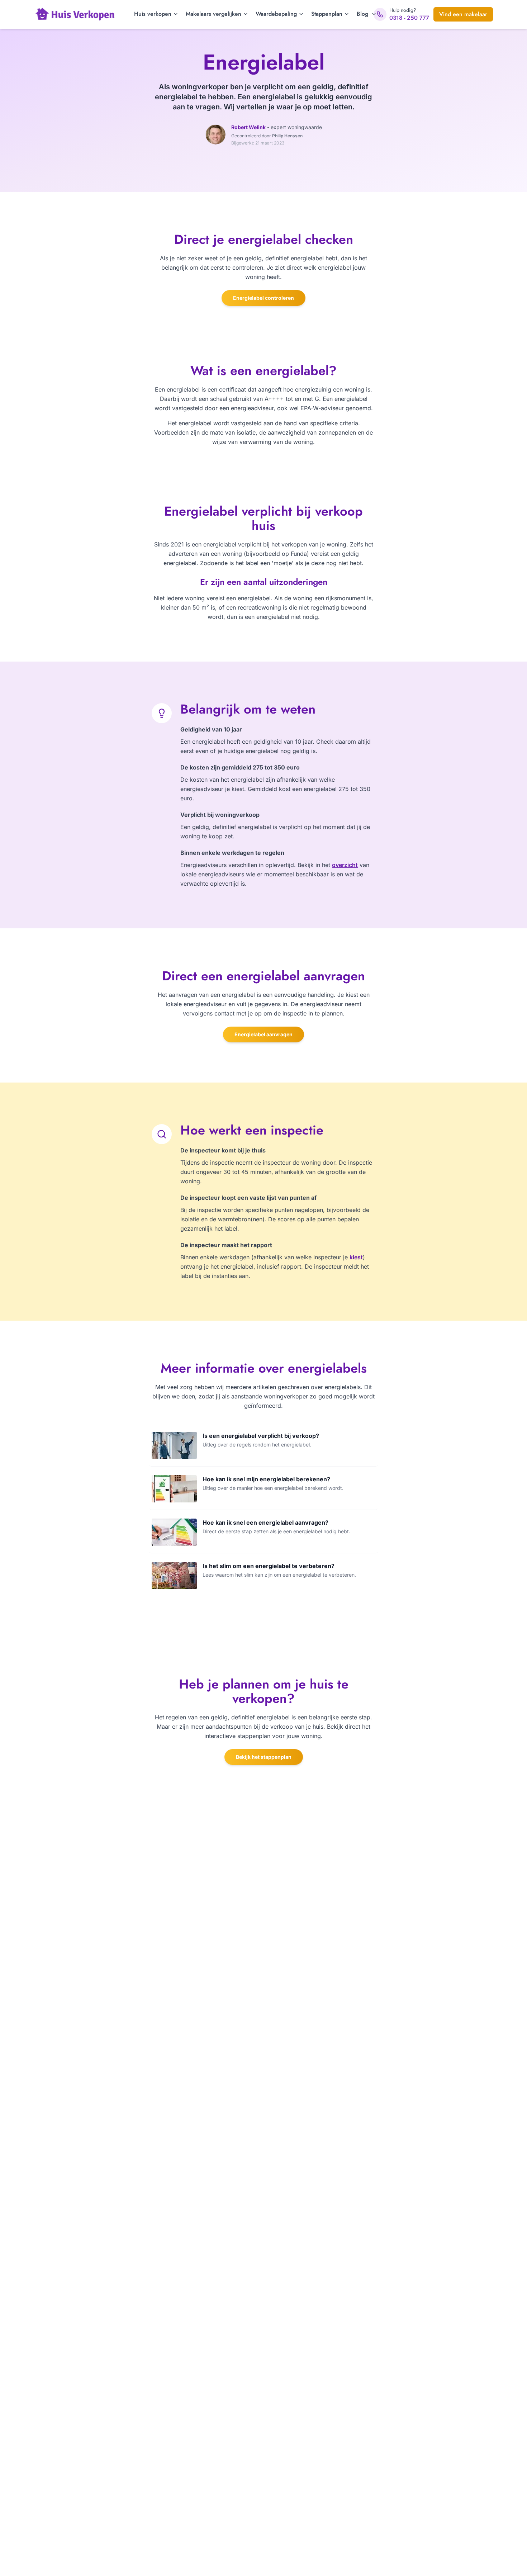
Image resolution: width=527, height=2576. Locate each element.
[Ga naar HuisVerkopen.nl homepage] (75, 14)
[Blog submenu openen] (373, 14)
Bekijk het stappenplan (264, 1757)
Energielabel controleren (263, 298)
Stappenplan (327, 14)
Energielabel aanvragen (263, 1034)
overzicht (345, 865)
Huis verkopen (153, 14)
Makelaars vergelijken (213, 14)
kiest (356, 1257)
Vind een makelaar (463, 14)
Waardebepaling (276, 14)
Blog (362, 14)
